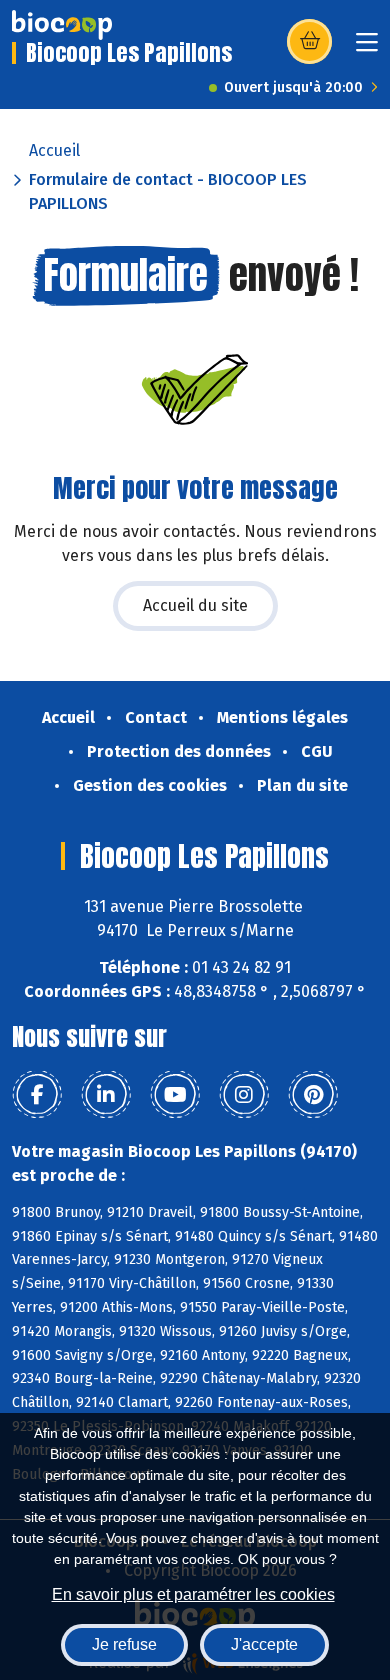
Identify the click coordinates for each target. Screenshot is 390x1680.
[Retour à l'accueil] (62, 25)
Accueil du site (195, 605)
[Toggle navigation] (367, 48)
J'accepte (264, 1644)
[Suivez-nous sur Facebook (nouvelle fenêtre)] (37, 1095)
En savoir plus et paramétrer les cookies (193, 1594)
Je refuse (124, 1644)
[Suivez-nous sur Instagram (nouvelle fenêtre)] (244, 1095)
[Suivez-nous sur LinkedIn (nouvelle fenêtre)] (106, 1095)
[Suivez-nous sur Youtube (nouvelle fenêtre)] (175, 1095)
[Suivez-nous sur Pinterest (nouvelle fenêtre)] (313, 1095)
